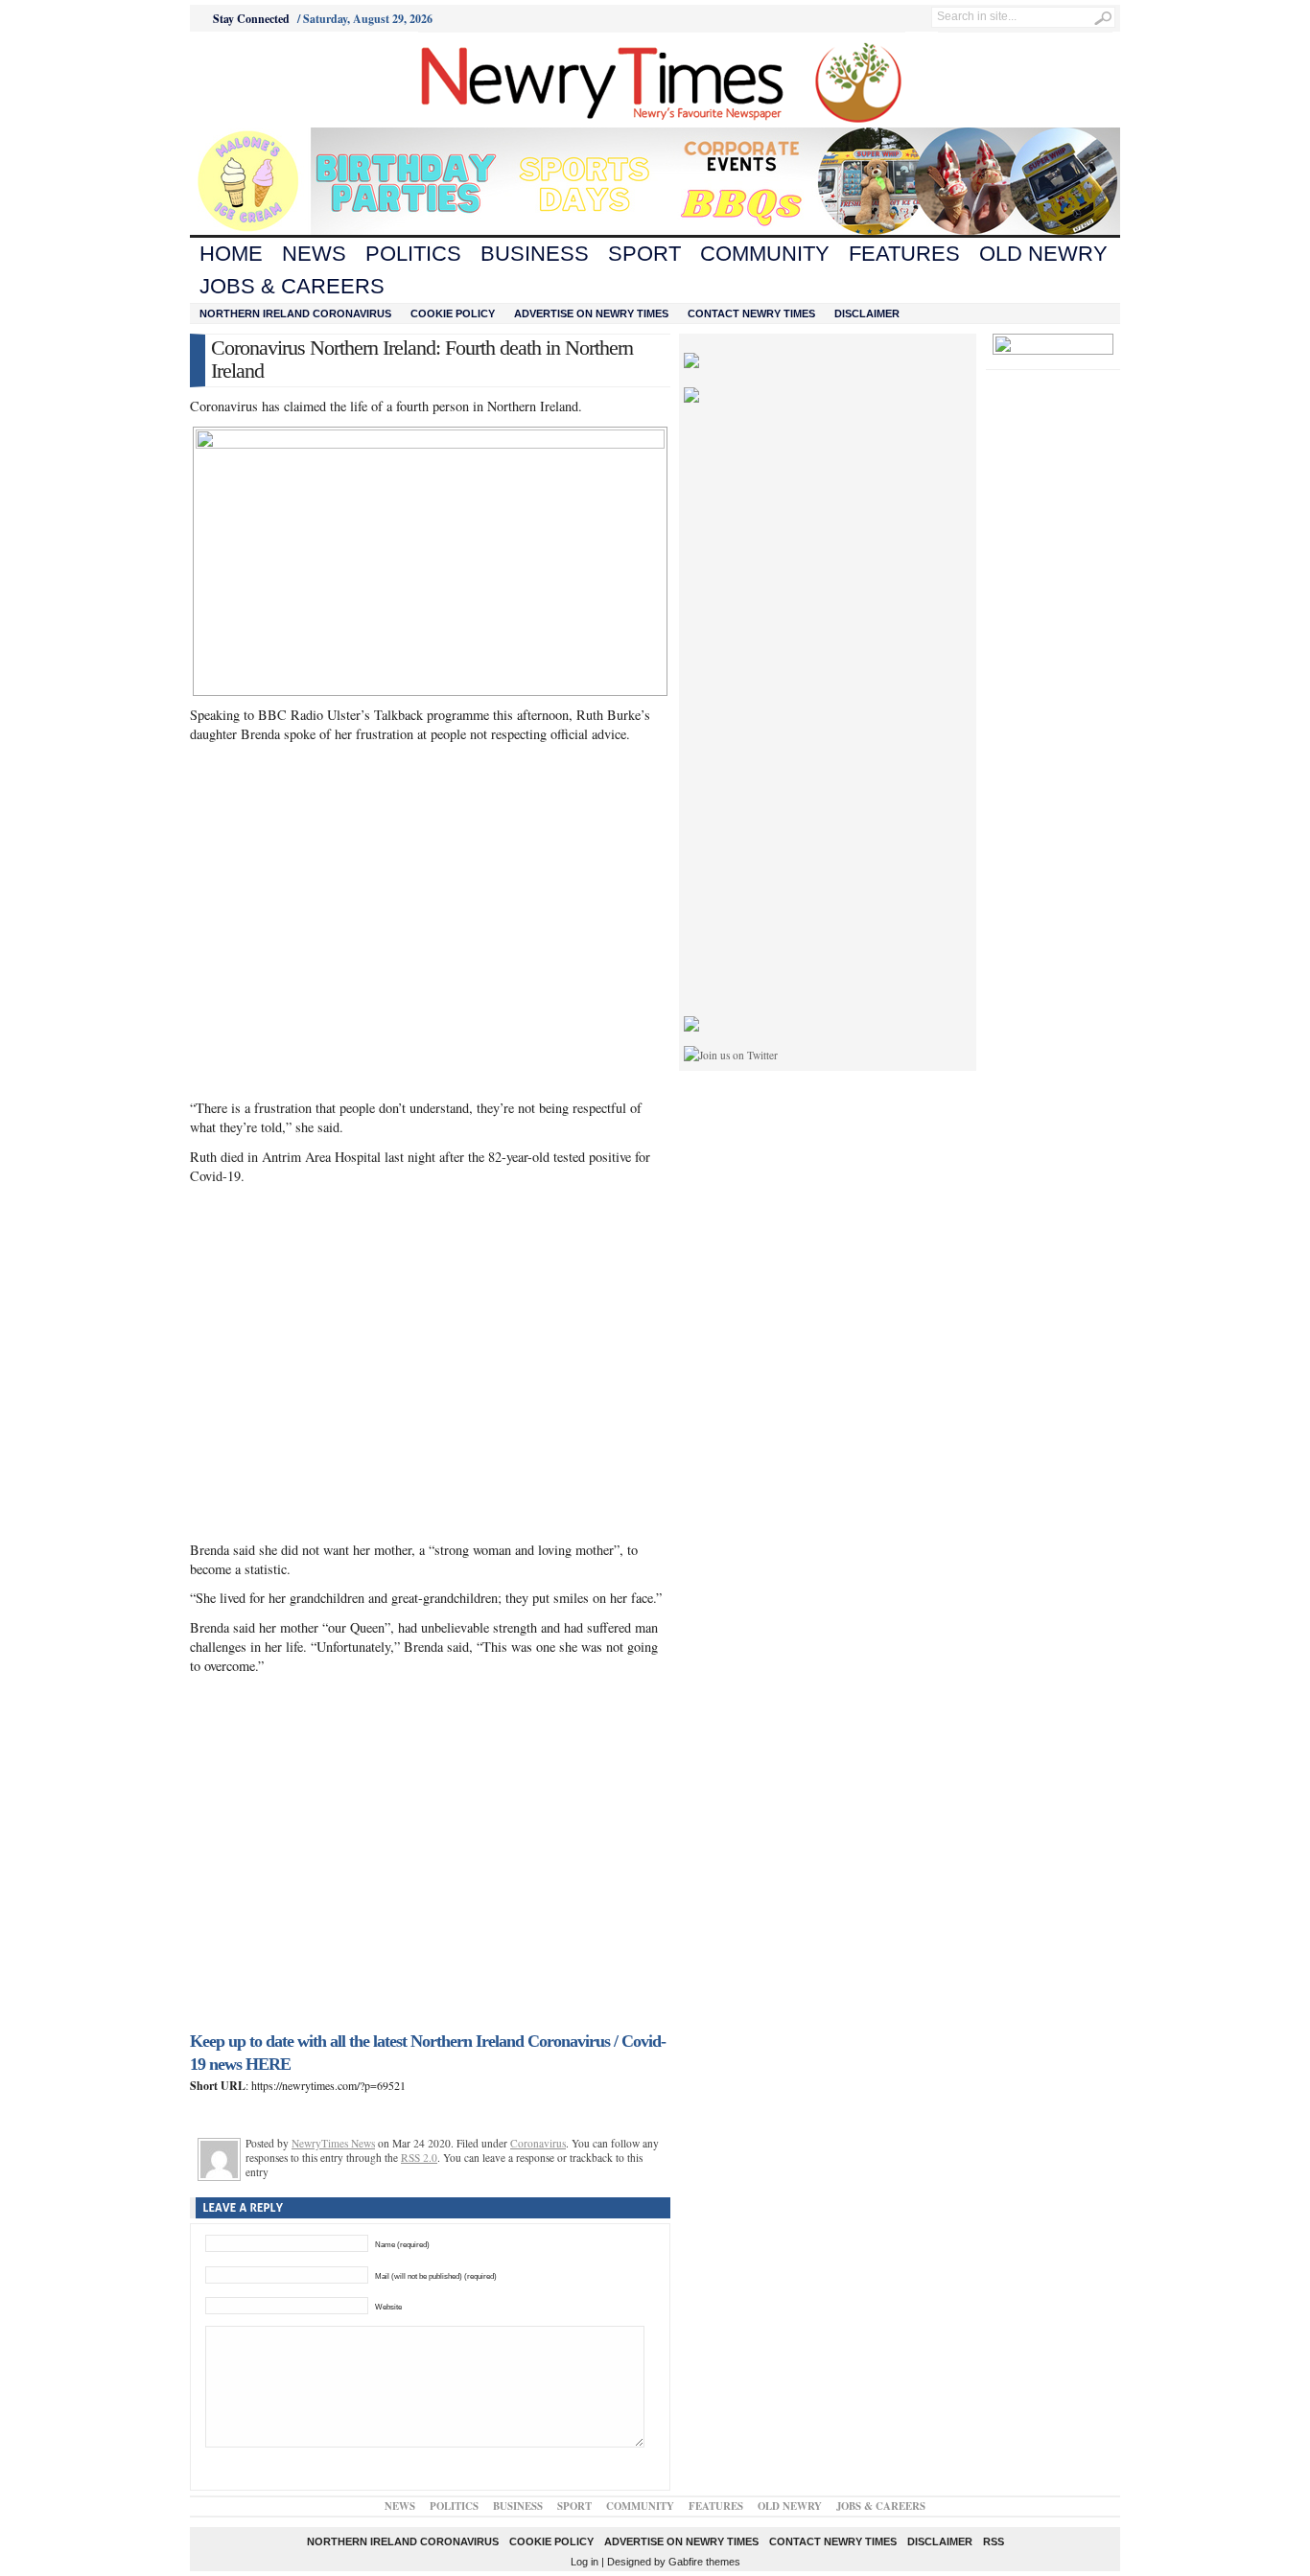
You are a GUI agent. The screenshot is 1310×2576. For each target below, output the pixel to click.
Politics (413, 254)
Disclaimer (867, 313)
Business (535, 254)
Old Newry (1043, 254)
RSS (994, 2541)
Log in (585, 2562)
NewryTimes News (333, 2143)
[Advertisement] (296, 80)
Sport (644, 254)
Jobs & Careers (292, 286)
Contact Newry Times (751, 313)
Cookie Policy (453, 313)
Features (904, 254)
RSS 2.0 (419, 2158)
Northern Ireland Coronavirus (295, 313)
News (314, 254)
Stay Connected (251, 19)
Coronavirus (538, 2143)
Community (765, 254)
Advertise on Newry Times (591, 313)
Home (231, 254)
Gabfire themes (704, 2562)
